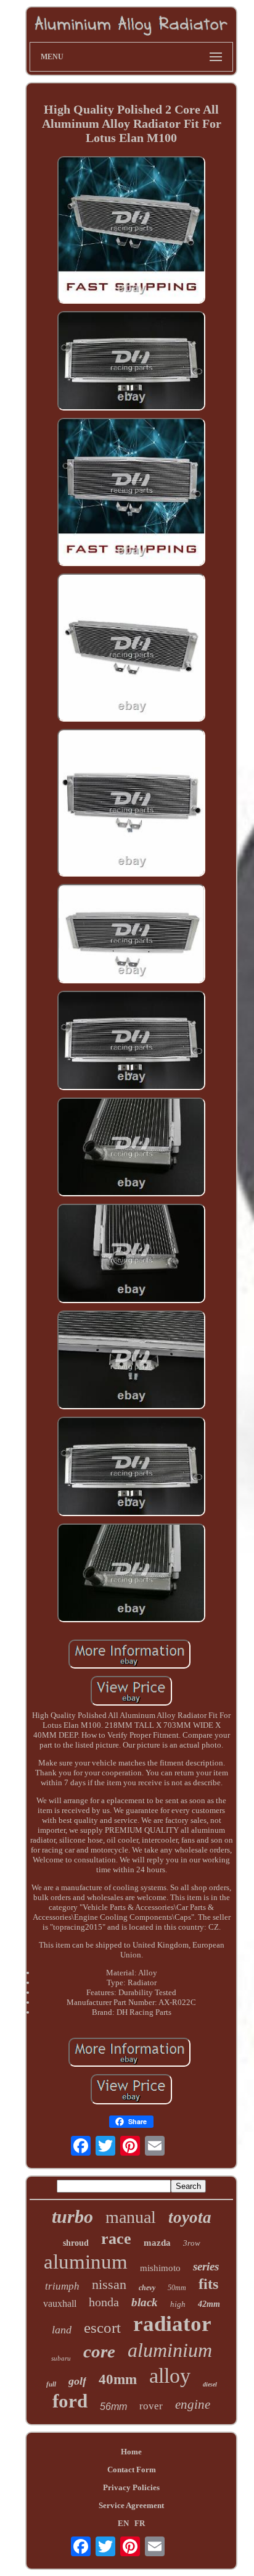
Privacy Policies (131, 2487)
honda (104, 2302)
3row (192, 2243)
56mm (113, 2407)
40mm (118, 2379)
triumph (62, 2286)
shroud (76, 2243)
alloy (170, 2376)
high (178, 2304)
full (51, 2384)
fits (208, 2284)
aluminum (86, 2262)
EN (123, 2523)
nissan (109, 2284)
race (116, 2239)
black (145, 2302)
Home (131, 2452)
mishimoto (160, 2268)
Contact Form (132, 2470)
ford (70, 2401)
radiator (172, 2324)
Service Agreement (131, 2505)
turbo (72, 2216)
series (206, 2266)
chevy (147, 2288)
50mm (177, 2288)
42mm (209, 2304)
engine (193, 2404)
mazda (157, 2243)
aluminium (170, 2350)
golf (77, 2381)
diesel (210, 2384)
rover (151, 2406)
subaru (61, 2358)
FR (140, 2523)
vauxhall (60, 2303)
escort (102, 2328)
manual (131, 2217)
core (99, 2351)
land (62, 2330)
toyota (190, 2217)
